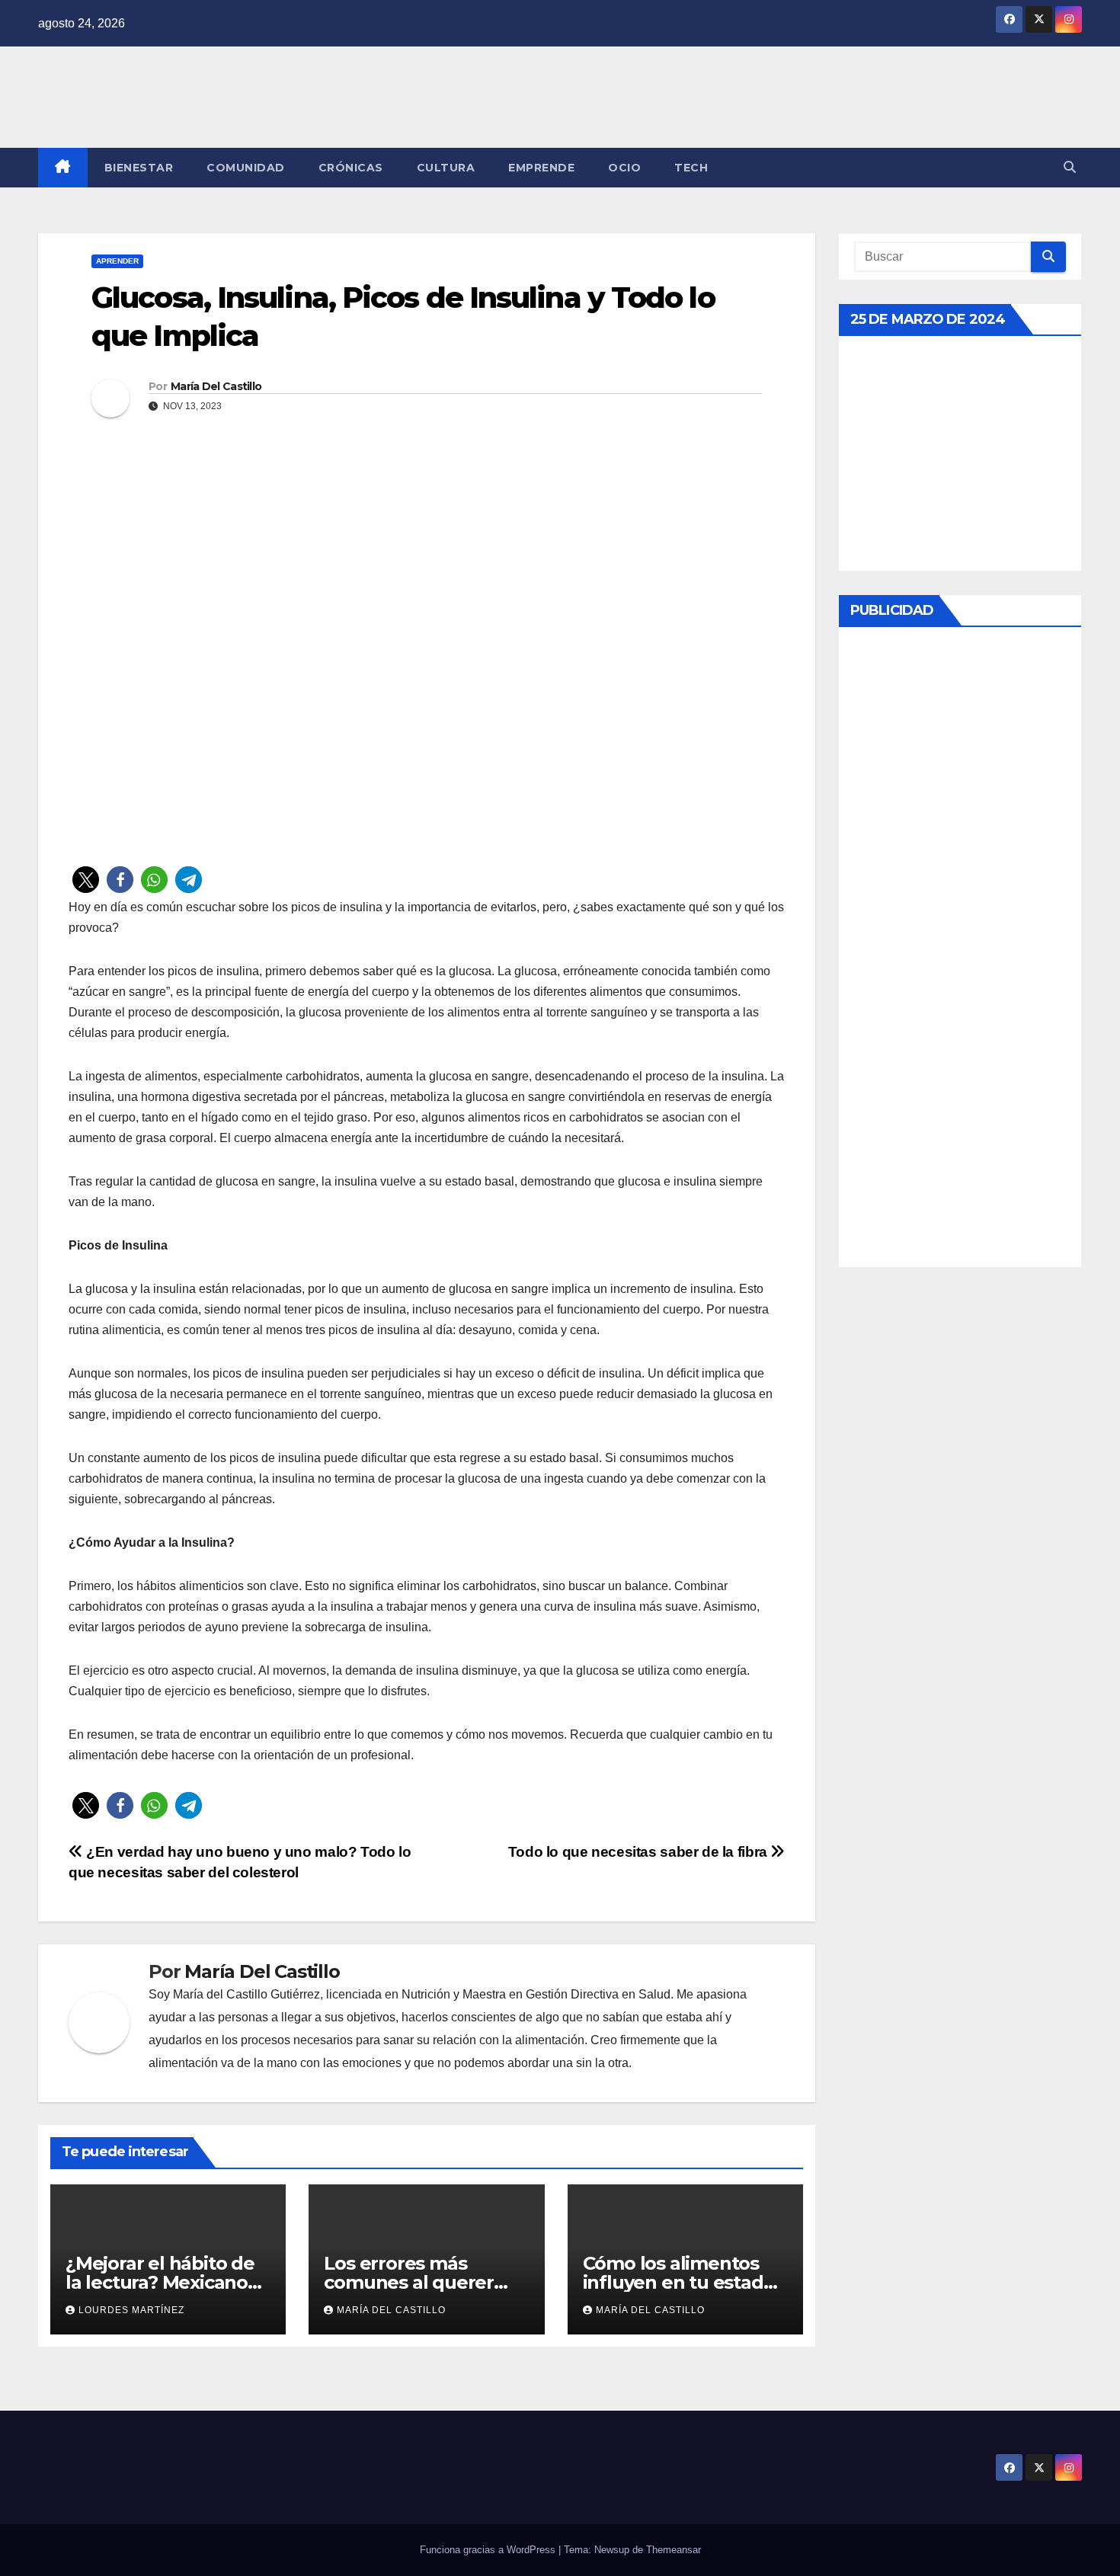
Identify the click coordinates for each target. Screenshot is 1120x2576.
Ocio (624, 168)
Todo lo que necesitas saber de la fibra (640, 1852)
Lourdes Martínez (131, 2310)
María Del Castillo (216, 386)
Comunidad (246, 168)
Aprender (117, 261)
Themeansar (674, 2550)
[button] (1070, 167)
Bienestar (139, 168)
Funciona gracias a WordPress (489, 2550)
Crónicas (351, 168)
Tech (691, 168)
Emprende (541, 168)
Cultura (446, 168)
